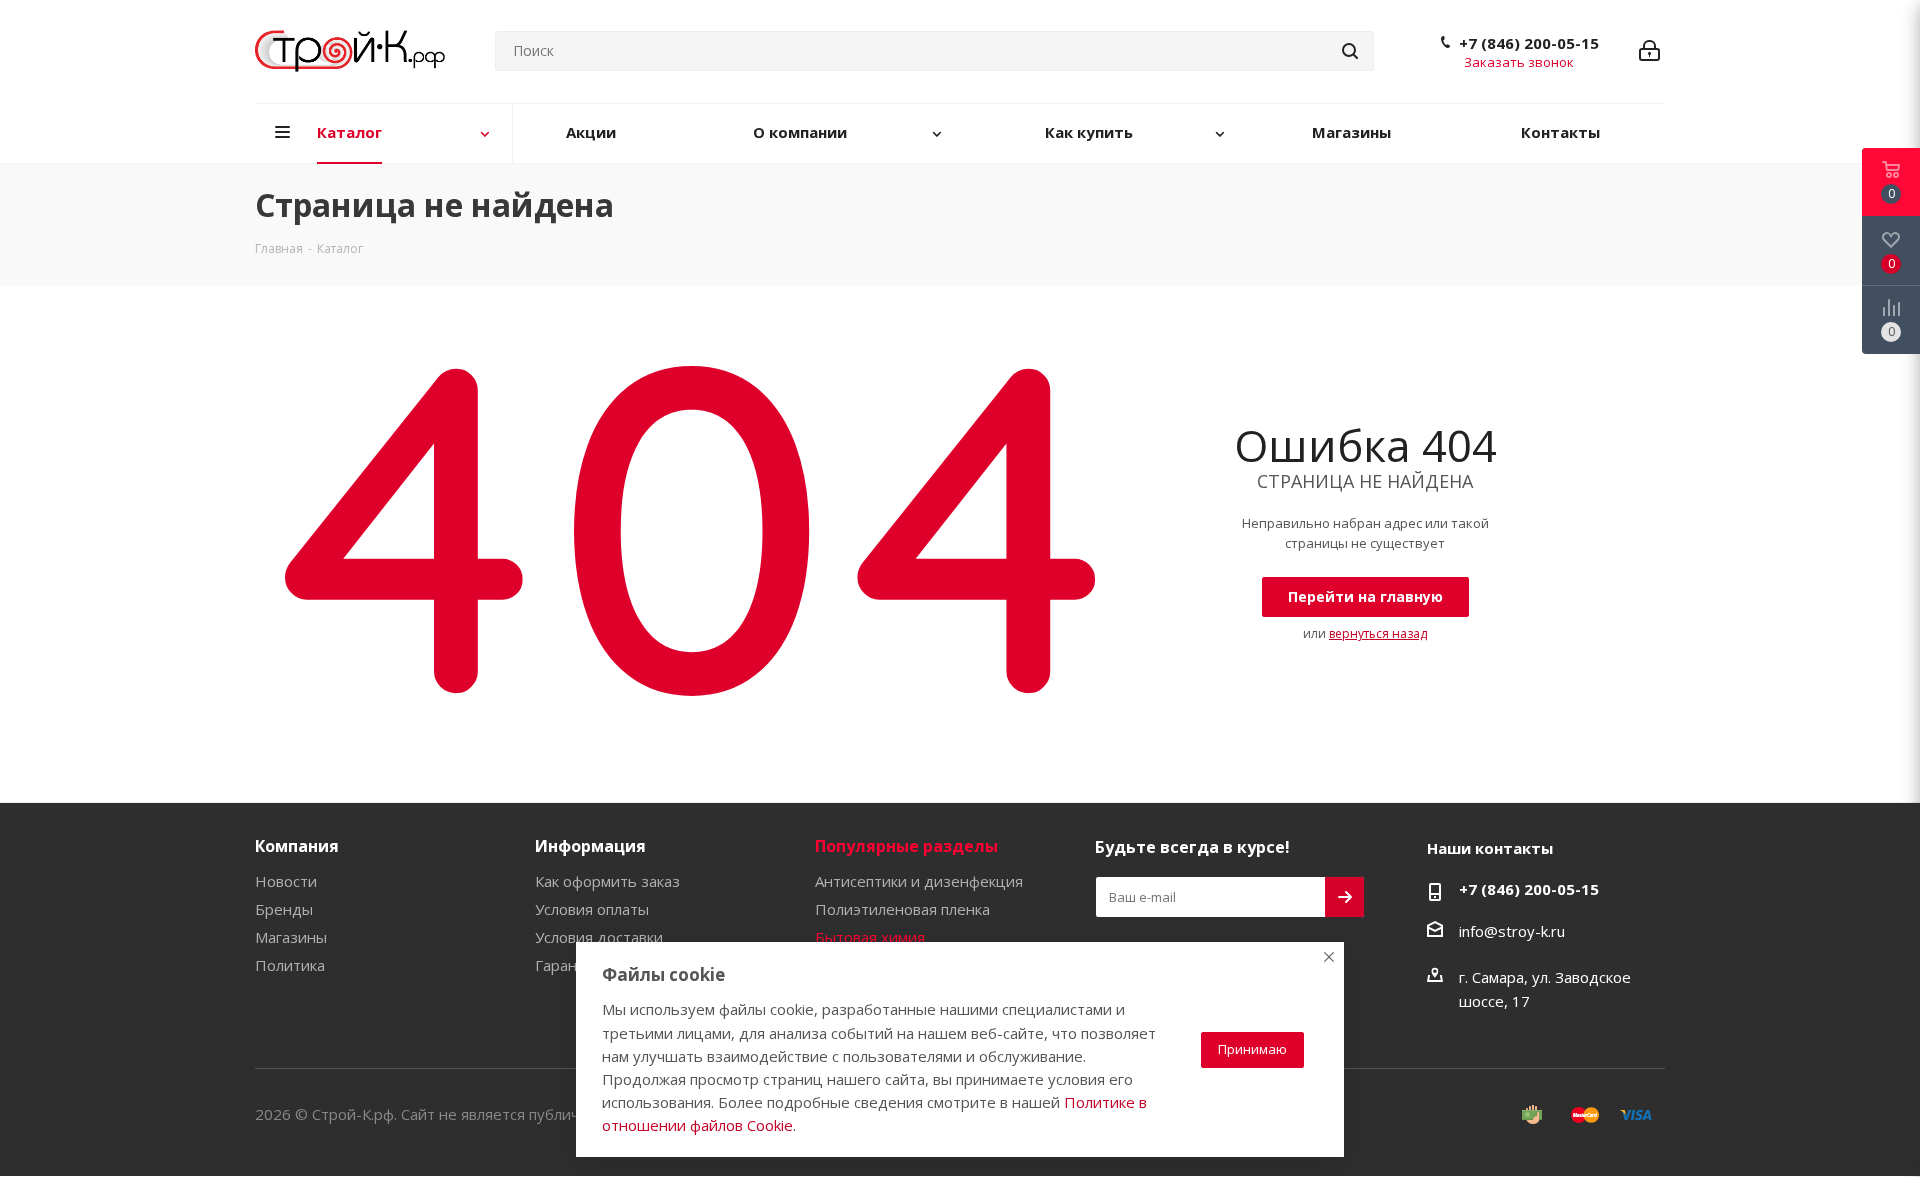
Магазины (291, 937)
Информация (590, 846)
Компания (297, 846)
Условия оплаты (592, 909)
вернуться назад (1378, 633)
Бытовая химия (870, 937)
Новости (286, 881)
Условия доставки (599, 937)
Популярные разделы (906, 846)
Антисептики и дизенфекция (919, 881)
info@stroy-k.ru (1512, 931)
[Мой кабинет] (1649, 51)
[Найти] (1350, 51)
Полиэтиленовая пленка (902, 909)
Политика (290, 965)
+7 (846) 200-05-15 (1529, 43)
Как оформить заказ (607, 881)
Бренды (284, 909)
